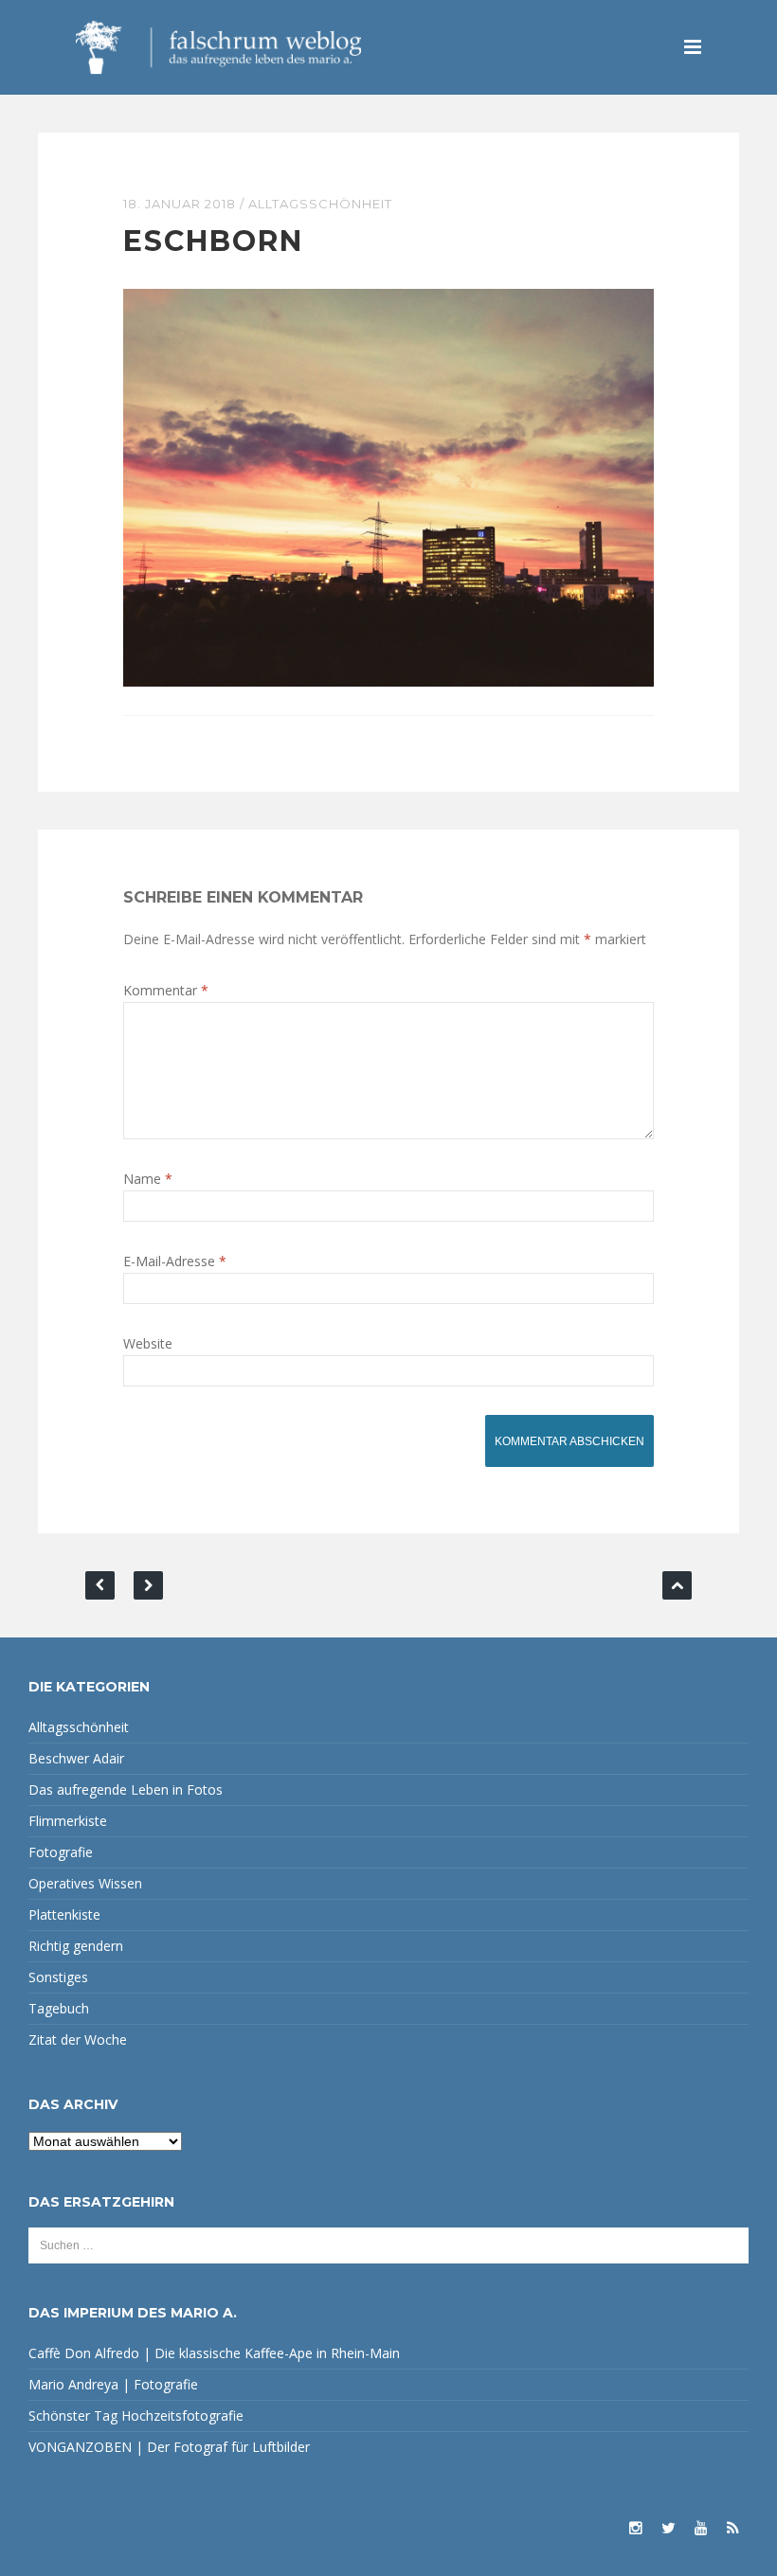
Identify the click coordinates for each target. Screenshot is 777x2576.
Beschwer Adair (76, 1758)
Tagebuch (59, 2008)
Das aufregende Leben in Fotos (126, 1789)
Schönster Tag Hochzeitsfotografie (136, 2415)
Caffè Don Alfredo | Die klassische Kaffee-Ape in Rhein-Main (214, 2353)
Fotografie (61, 1852)
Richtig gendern (76, 1946)
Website (148, 1343)
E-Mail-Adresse (175, 1261)
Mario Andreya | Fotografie (113, 2384)
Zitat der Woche (78, 2039)
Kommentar (166, 990)
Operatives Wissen (85, 1883)
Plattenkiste (64, 1914)
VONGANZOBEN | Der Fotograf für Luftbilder (169, 2447)
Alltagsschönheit (320, 204)
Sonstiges (58, 1977)
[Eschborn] (388, 486)
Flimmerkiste (68, 1821)
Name (148, 1179)
